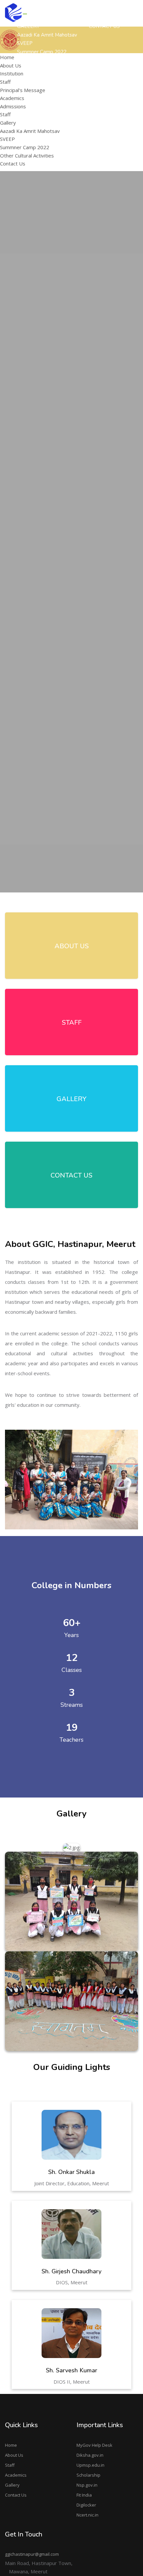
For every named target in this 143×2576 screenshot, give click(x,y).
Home (11, 2445)
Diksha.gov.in (90, 2455)
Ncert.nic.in (87, 2515)
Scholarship (88, 2475)
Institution (12, 73)
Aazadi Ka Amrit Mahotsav (47, 35)
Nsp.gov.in (87, 2485)
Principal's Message (109, 103)
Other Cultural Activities (27, 155)
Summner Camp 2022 (25, 147)
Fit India (84, 2495)
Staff (5, 82)
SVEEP (7, 139)
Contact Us (16, 2495)
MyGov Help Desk (94, 2445)
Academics (16, 2475)
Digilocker (86, 2505)
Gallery (12, 2485)
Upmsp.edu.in (90, 2465)
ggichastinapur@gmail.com (32, 2554)
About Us (14, 2455)
